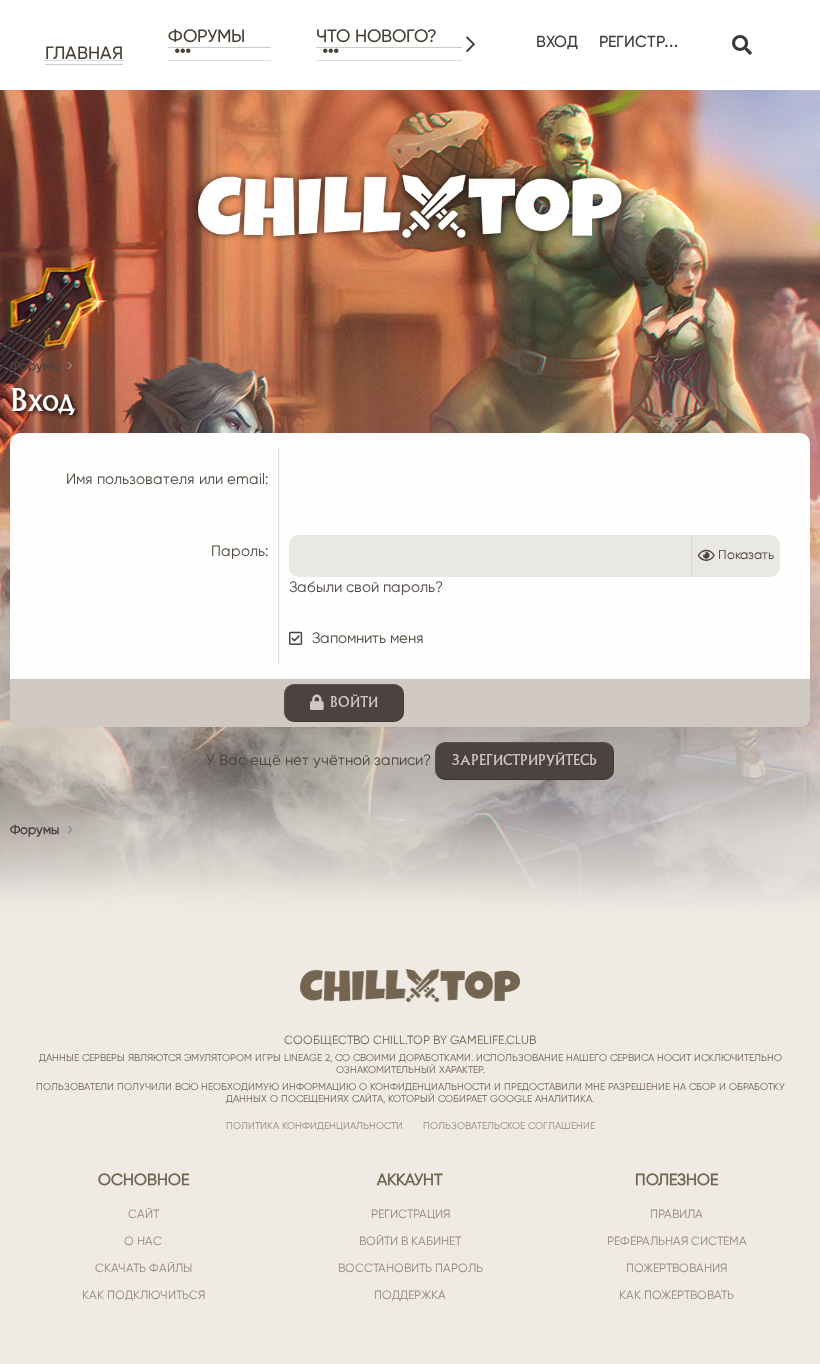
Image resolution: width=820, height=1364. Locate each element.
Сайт (143, 1214)
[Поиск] (741, 45)
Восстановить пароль (410, 1268)
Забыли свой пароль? (366, 587)
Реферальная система (677, 1241)
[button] (219, 51)
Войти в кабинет (410, 1241)
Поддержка (410, 1295)
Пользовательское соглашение (509, 1125)
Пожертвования (676, 1268)
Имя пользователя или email (165, 479)
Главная (84, 53)
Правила (676, 1214)
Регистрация (410, 1214)
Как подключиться (143, 1295)
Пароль (238, 551)
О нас (143, 1241)
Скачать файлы (143, 1268)
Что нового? (376, 36)
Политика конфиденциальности (314, 1125)
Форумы (206, 36)
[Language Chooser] (708, 31)
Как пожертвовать (676, 1295)
